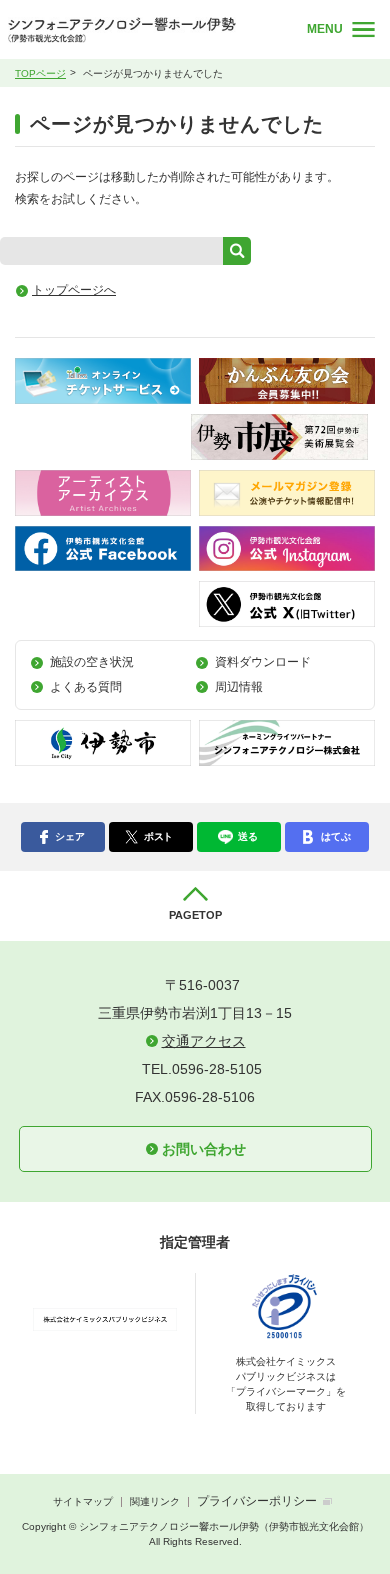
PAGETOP (195, 915)
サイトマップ (83, 1501)
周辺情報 (239, 687)
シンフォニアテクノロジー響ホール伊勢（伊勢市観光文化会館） (142, 30)
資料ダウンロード (263, 662)
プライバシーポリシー (257, 1501)
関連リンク (155, 1501)
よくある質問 (86, 687)
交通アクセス (204, 1041)
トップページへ (74, 290)
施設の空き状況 (92, 662)
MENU (325, 29)
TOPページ (40, 73)
